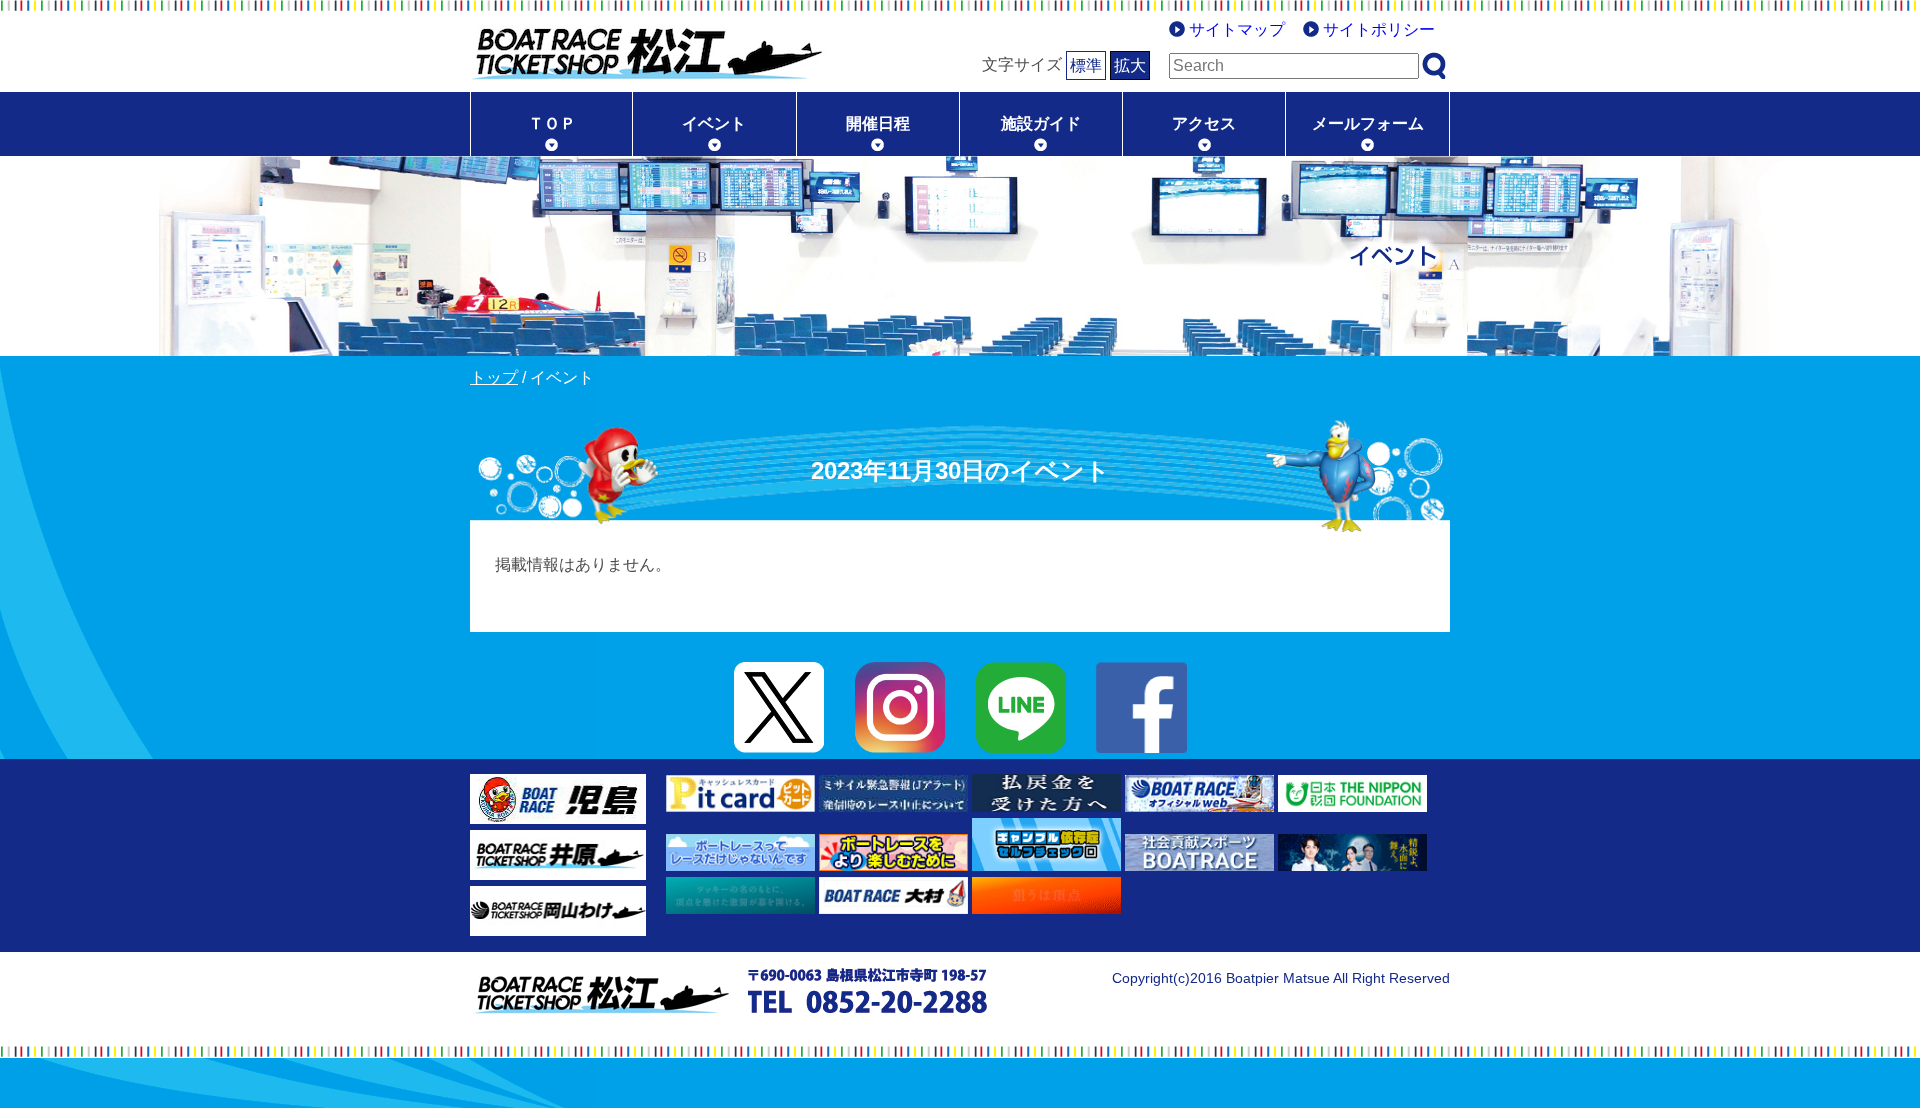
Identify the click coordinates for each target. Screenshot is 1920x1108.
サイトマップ (1237, 29)
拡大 (1130, 65)
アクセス (1204, 123)
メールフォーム (1368, 123)
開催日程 (878, 123)
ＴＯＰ (552, 123)
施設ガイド (1041, 123)
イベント (714, 123)
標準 (1086, 65)
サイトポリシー (1379, 29)
